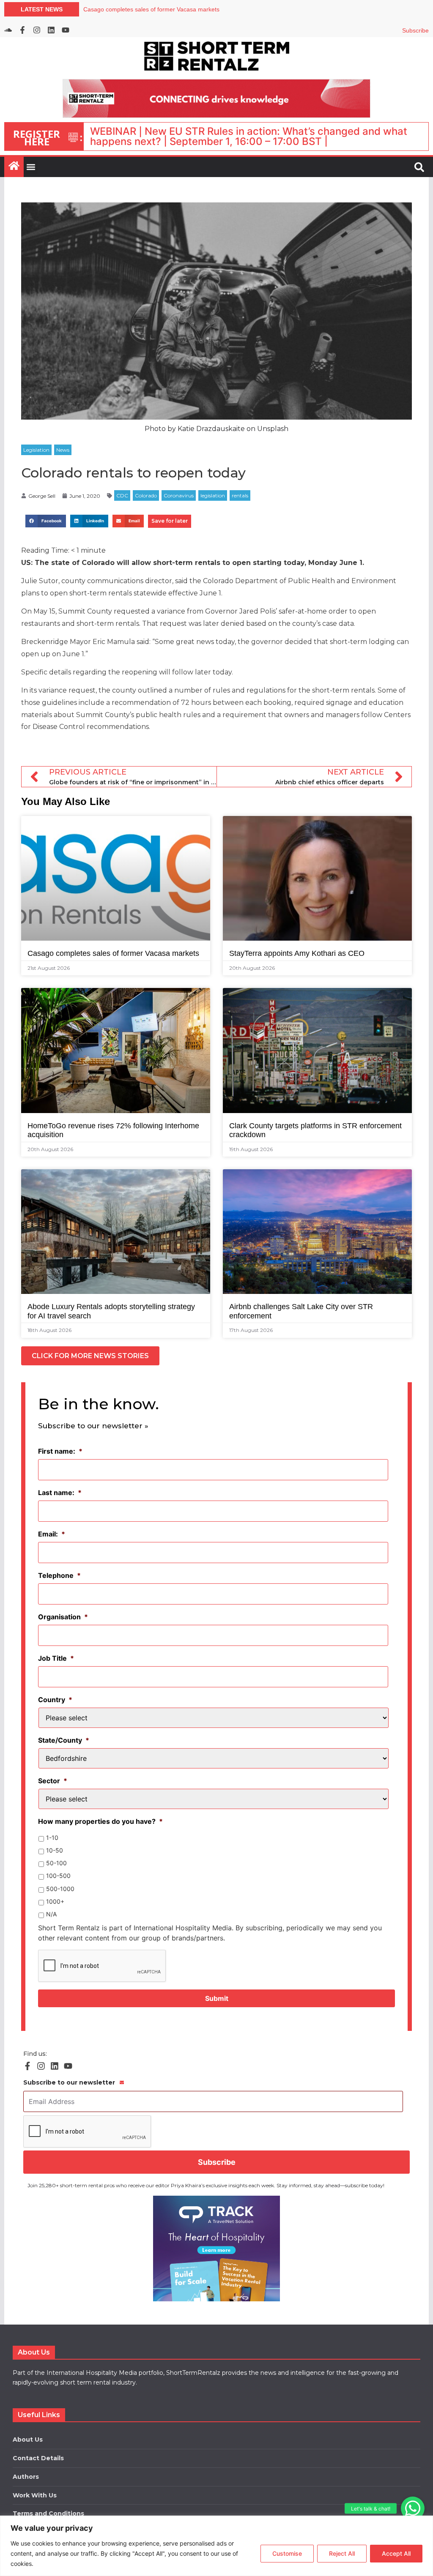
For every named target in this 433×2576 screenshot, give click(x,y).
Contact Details (38, 2458)
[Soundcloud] (8, 30)
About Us (28, 2440)
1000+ (55, 1901)
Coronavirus (179, 495)
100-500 (58, 1876)
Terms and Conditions (48, 2513)
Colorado (146, 495)
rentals (240, 495)
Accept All (396, 2553)
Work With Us (35, 2495)
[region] (216, 2546)
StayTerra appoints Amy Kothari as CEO (297, 953)
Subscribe (415, 30)
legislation (213, 495)
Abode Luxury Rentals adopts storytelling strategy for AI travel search (176, 9)
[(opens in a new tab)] (216, 2249)
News (63, 450)
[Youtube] (66, 30)
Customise (287, 2553)
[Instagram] (37, 30)
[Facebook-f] (22, 30)
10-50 (55, 1850)
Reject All (342, 2553)
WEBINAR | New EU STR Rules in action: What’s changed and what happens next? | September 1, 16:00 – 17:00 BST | (249, 136)
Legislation (36, 450)
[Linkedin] (51, 30)
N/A (51, 1914)
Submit (217, 1998)
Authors (26, 2477)
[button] (413, 2508)
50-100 (56, 1863)
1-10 (52, 1838)
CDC (122, 495)
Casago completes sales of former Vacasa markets (113, 953)
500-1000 (60, 1889)
